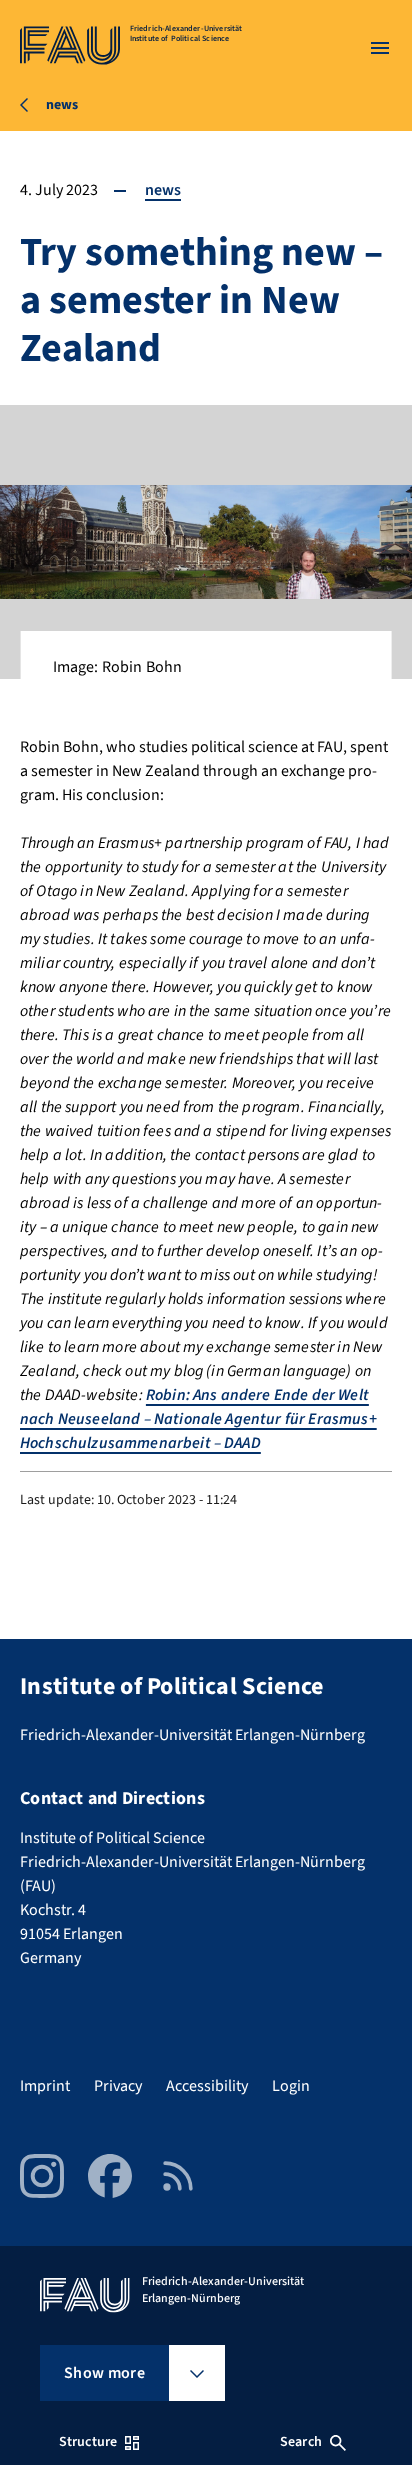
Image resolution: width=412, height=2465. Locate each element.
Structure (88, 2442)
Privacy (118, 2086)
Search (301, 2442)
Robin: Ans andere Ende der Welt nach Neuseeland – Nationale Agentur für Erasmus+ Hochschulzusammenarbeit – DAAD (198, 1419)
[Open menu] (380, 48)
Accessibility (207, 2086)
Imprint (45, 2086)
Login (291, 2086)
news (163, 190)
